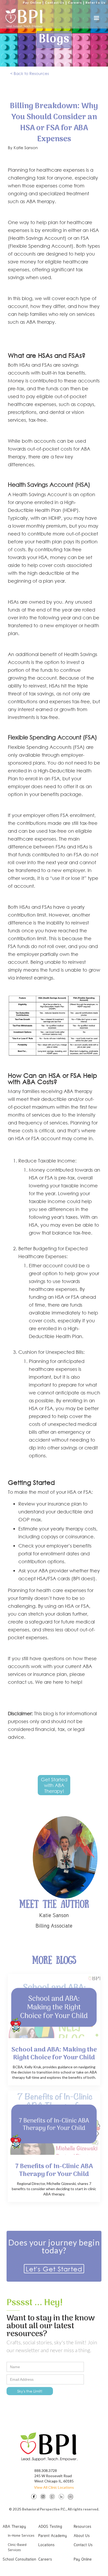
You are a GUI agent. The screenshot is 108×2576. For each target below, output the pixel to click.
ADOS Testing (50, 2526)
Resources (82, 2526)
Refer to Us (95, 2)
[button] (96, 18)
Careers (75, 2)
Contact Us (55, 2)
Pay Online (32, 2)
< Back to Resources (30, 73)
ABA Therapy (14, 2526)
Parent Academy (53, 2535)
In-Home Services (21, 2535)
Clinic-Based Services (17, 2547)
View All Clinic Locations (54, 2487)
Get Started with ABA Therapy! (54, 1785)
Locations (46, 2545)
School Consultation (19, 2559)
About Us (82, 2535)
